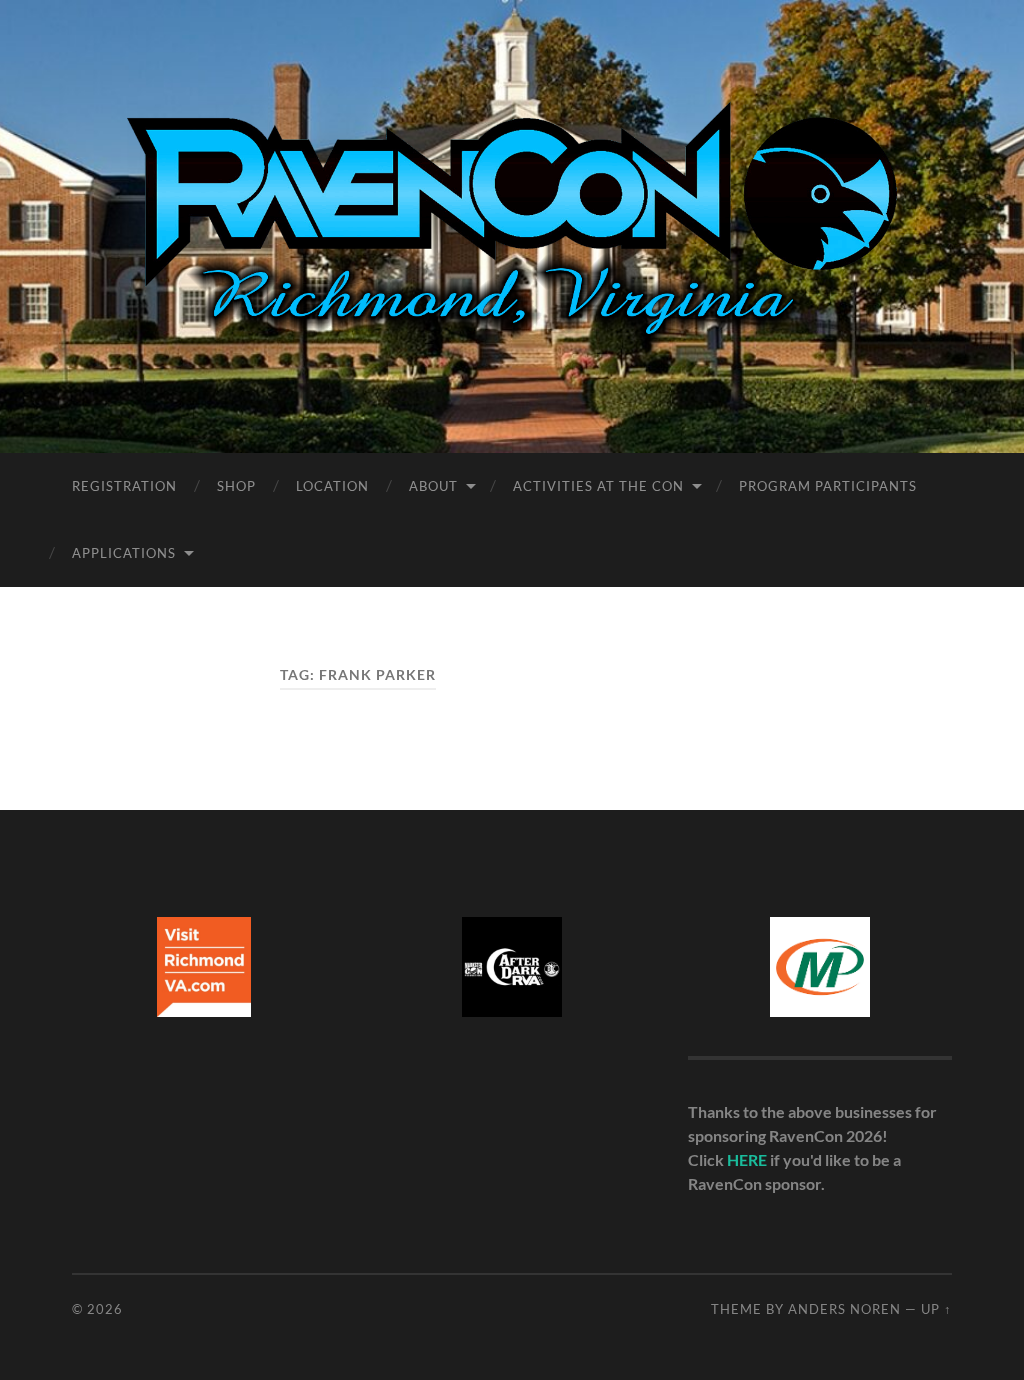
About (433, 486)
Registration (124, 486)
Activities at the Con (598, 486)
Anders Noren (844, 1309)
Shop (236, 486)
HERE (747, 1159)
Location (332, 486)
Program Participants (828, 486)
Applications (124, 553)
